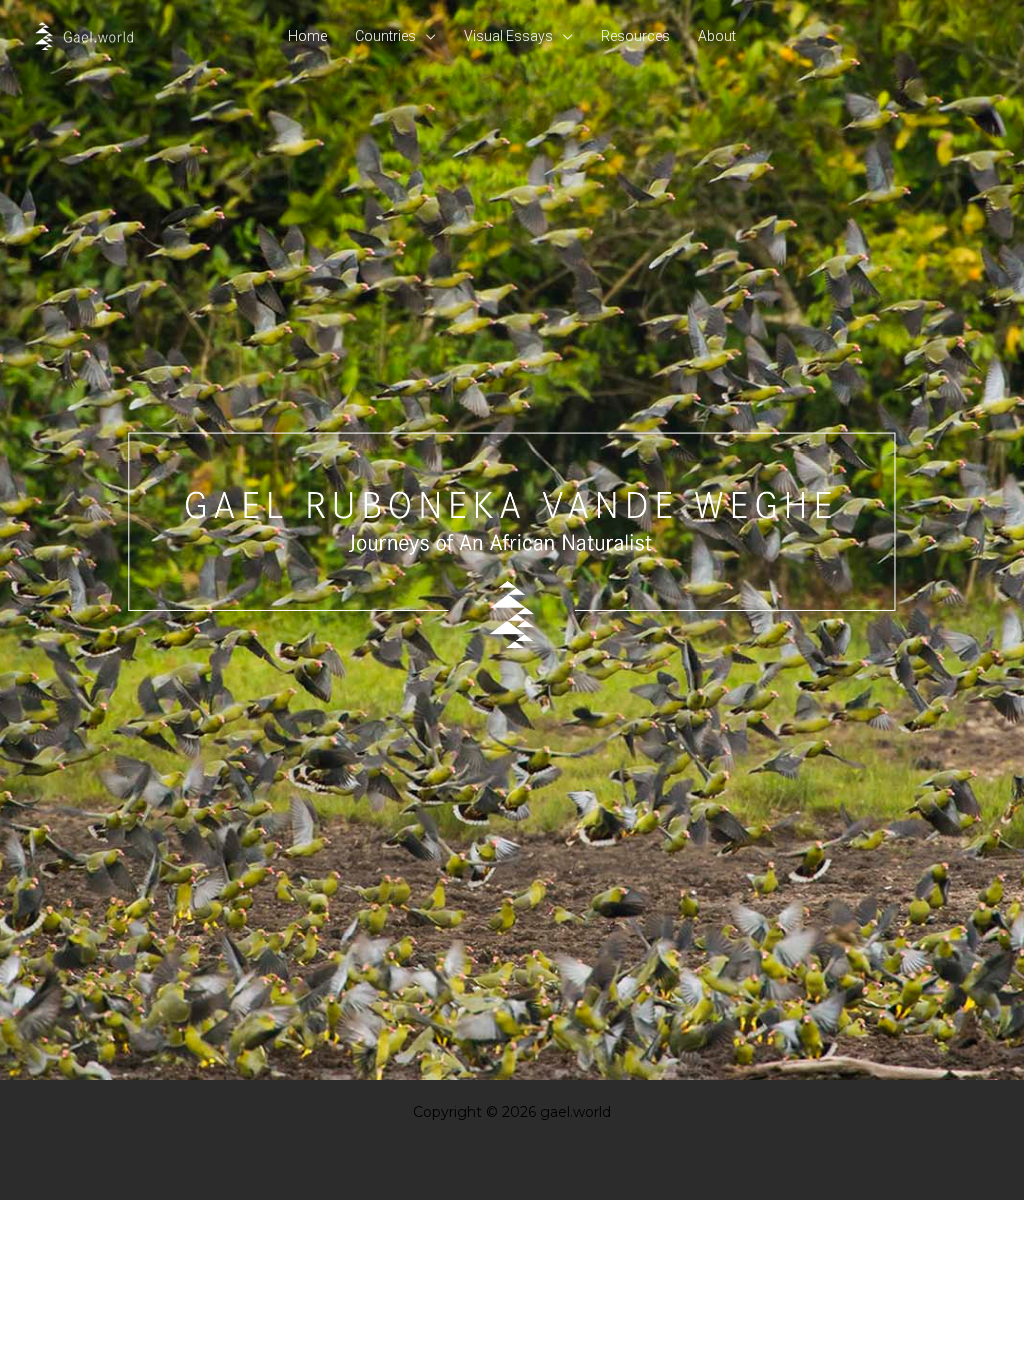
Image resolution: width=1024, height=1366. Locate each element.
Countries (385, 36)
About (717, 36)
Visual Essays (508, 36)
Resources (635, 36)
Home (307, 36)
